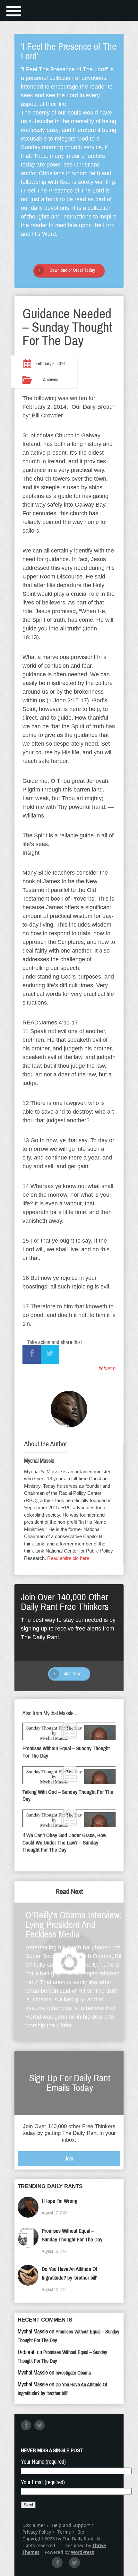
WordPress (82, 2552)
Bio (81, 2532)
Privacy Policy (37, 2532)
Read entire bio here (68, 1558)
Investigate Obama (73, 2373)
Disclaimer (34, 2525)
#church (107, 1368)
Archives (51, 380)
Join (69, 2159)
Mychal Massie (39, 1461)
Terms (64, 2532)
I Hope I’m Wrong (60, 2201)
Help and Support (71, 2525)
